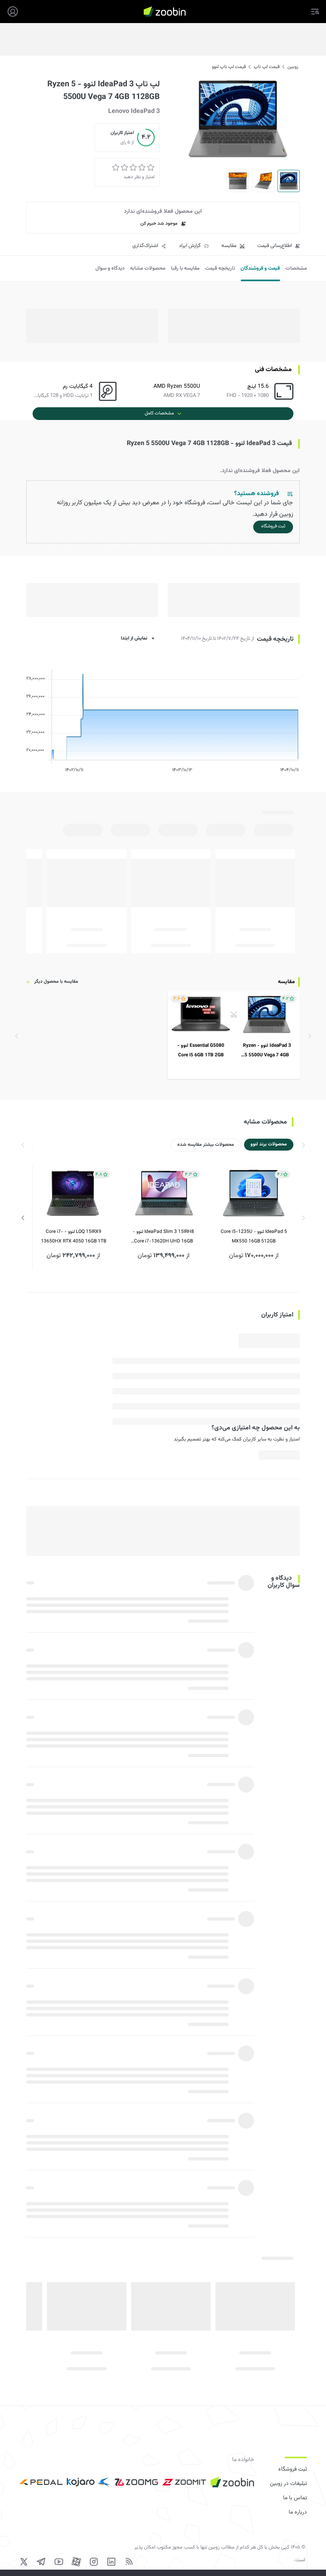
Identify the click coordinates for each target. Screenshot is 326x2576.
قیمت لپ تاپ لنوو (229, 67)
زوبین (293, 67)
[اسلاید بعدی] (23, 1218)
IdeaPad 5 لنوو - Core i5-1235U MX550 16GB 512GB (254, 1236)
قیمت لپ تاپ (267, 67)
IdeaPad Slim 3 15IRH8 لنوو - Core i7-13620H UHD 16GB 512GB (163, 1237)
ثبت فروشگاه (293, 2469)
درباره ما (298, 2512)
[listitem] (234, 1035)
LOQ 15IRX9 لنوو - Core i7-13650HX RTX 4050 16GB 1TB (74, 1236)
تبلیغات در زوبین (288, 2484)
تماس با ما (295, 2498)
